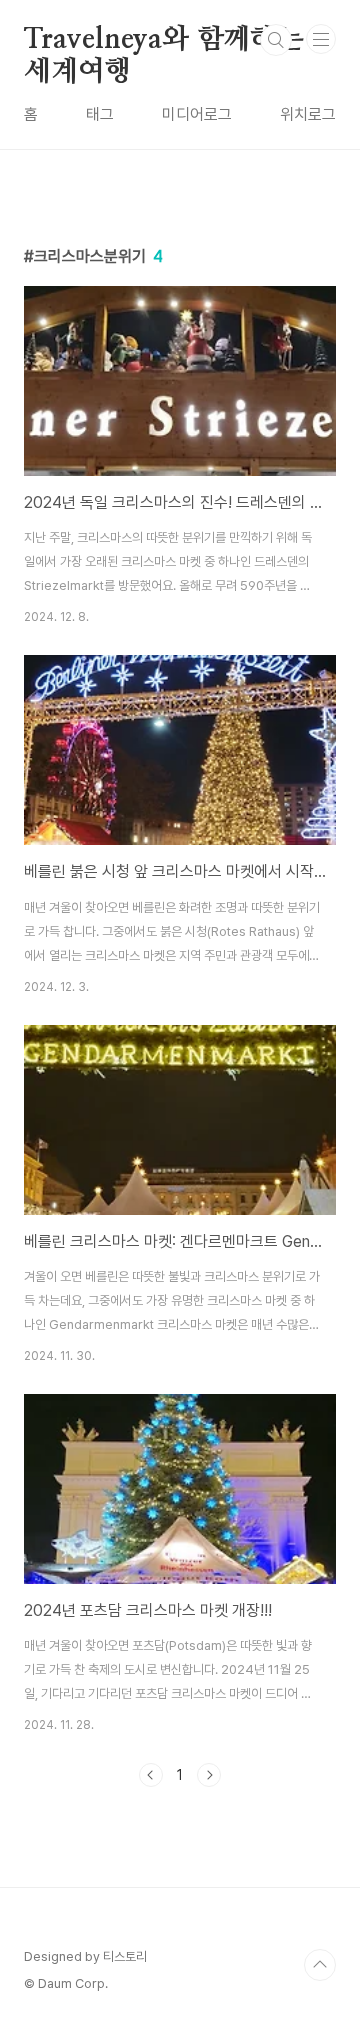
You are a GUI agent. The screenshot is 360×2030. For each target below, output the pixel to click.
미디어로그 (197, 114)
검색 (276, 40)
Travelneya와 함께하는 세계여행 (164, 41)
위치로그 (308, 114)
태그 (100, 114)
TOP (320, 1965)
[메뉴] (321, 39)
